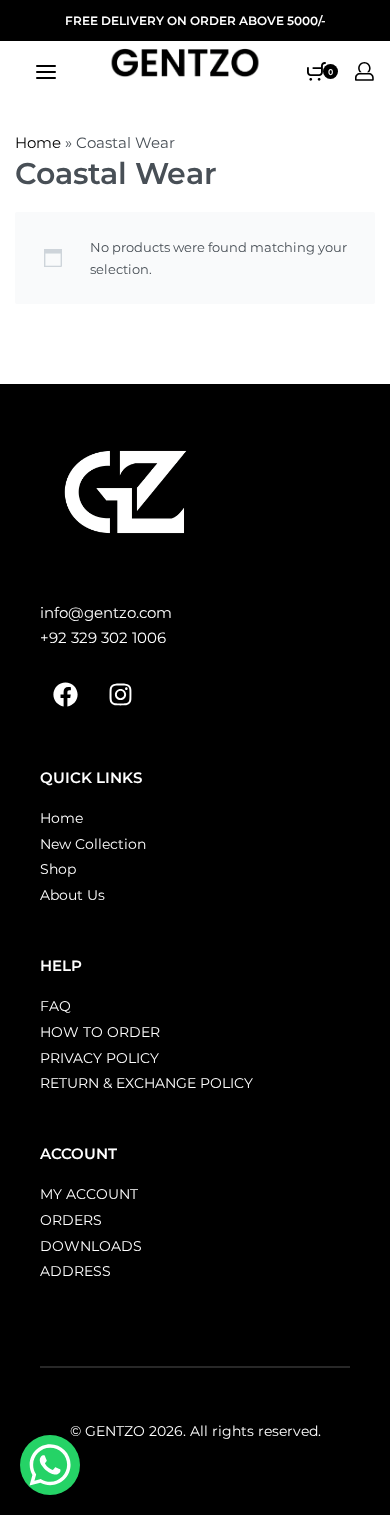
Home (38, 142)
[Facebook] (65, 695)
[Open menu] (46, 72)
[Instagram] (120, 695)
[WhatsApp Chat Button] (50, 1465)
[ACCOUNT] (364, 71)
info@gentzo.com (106, 612)
